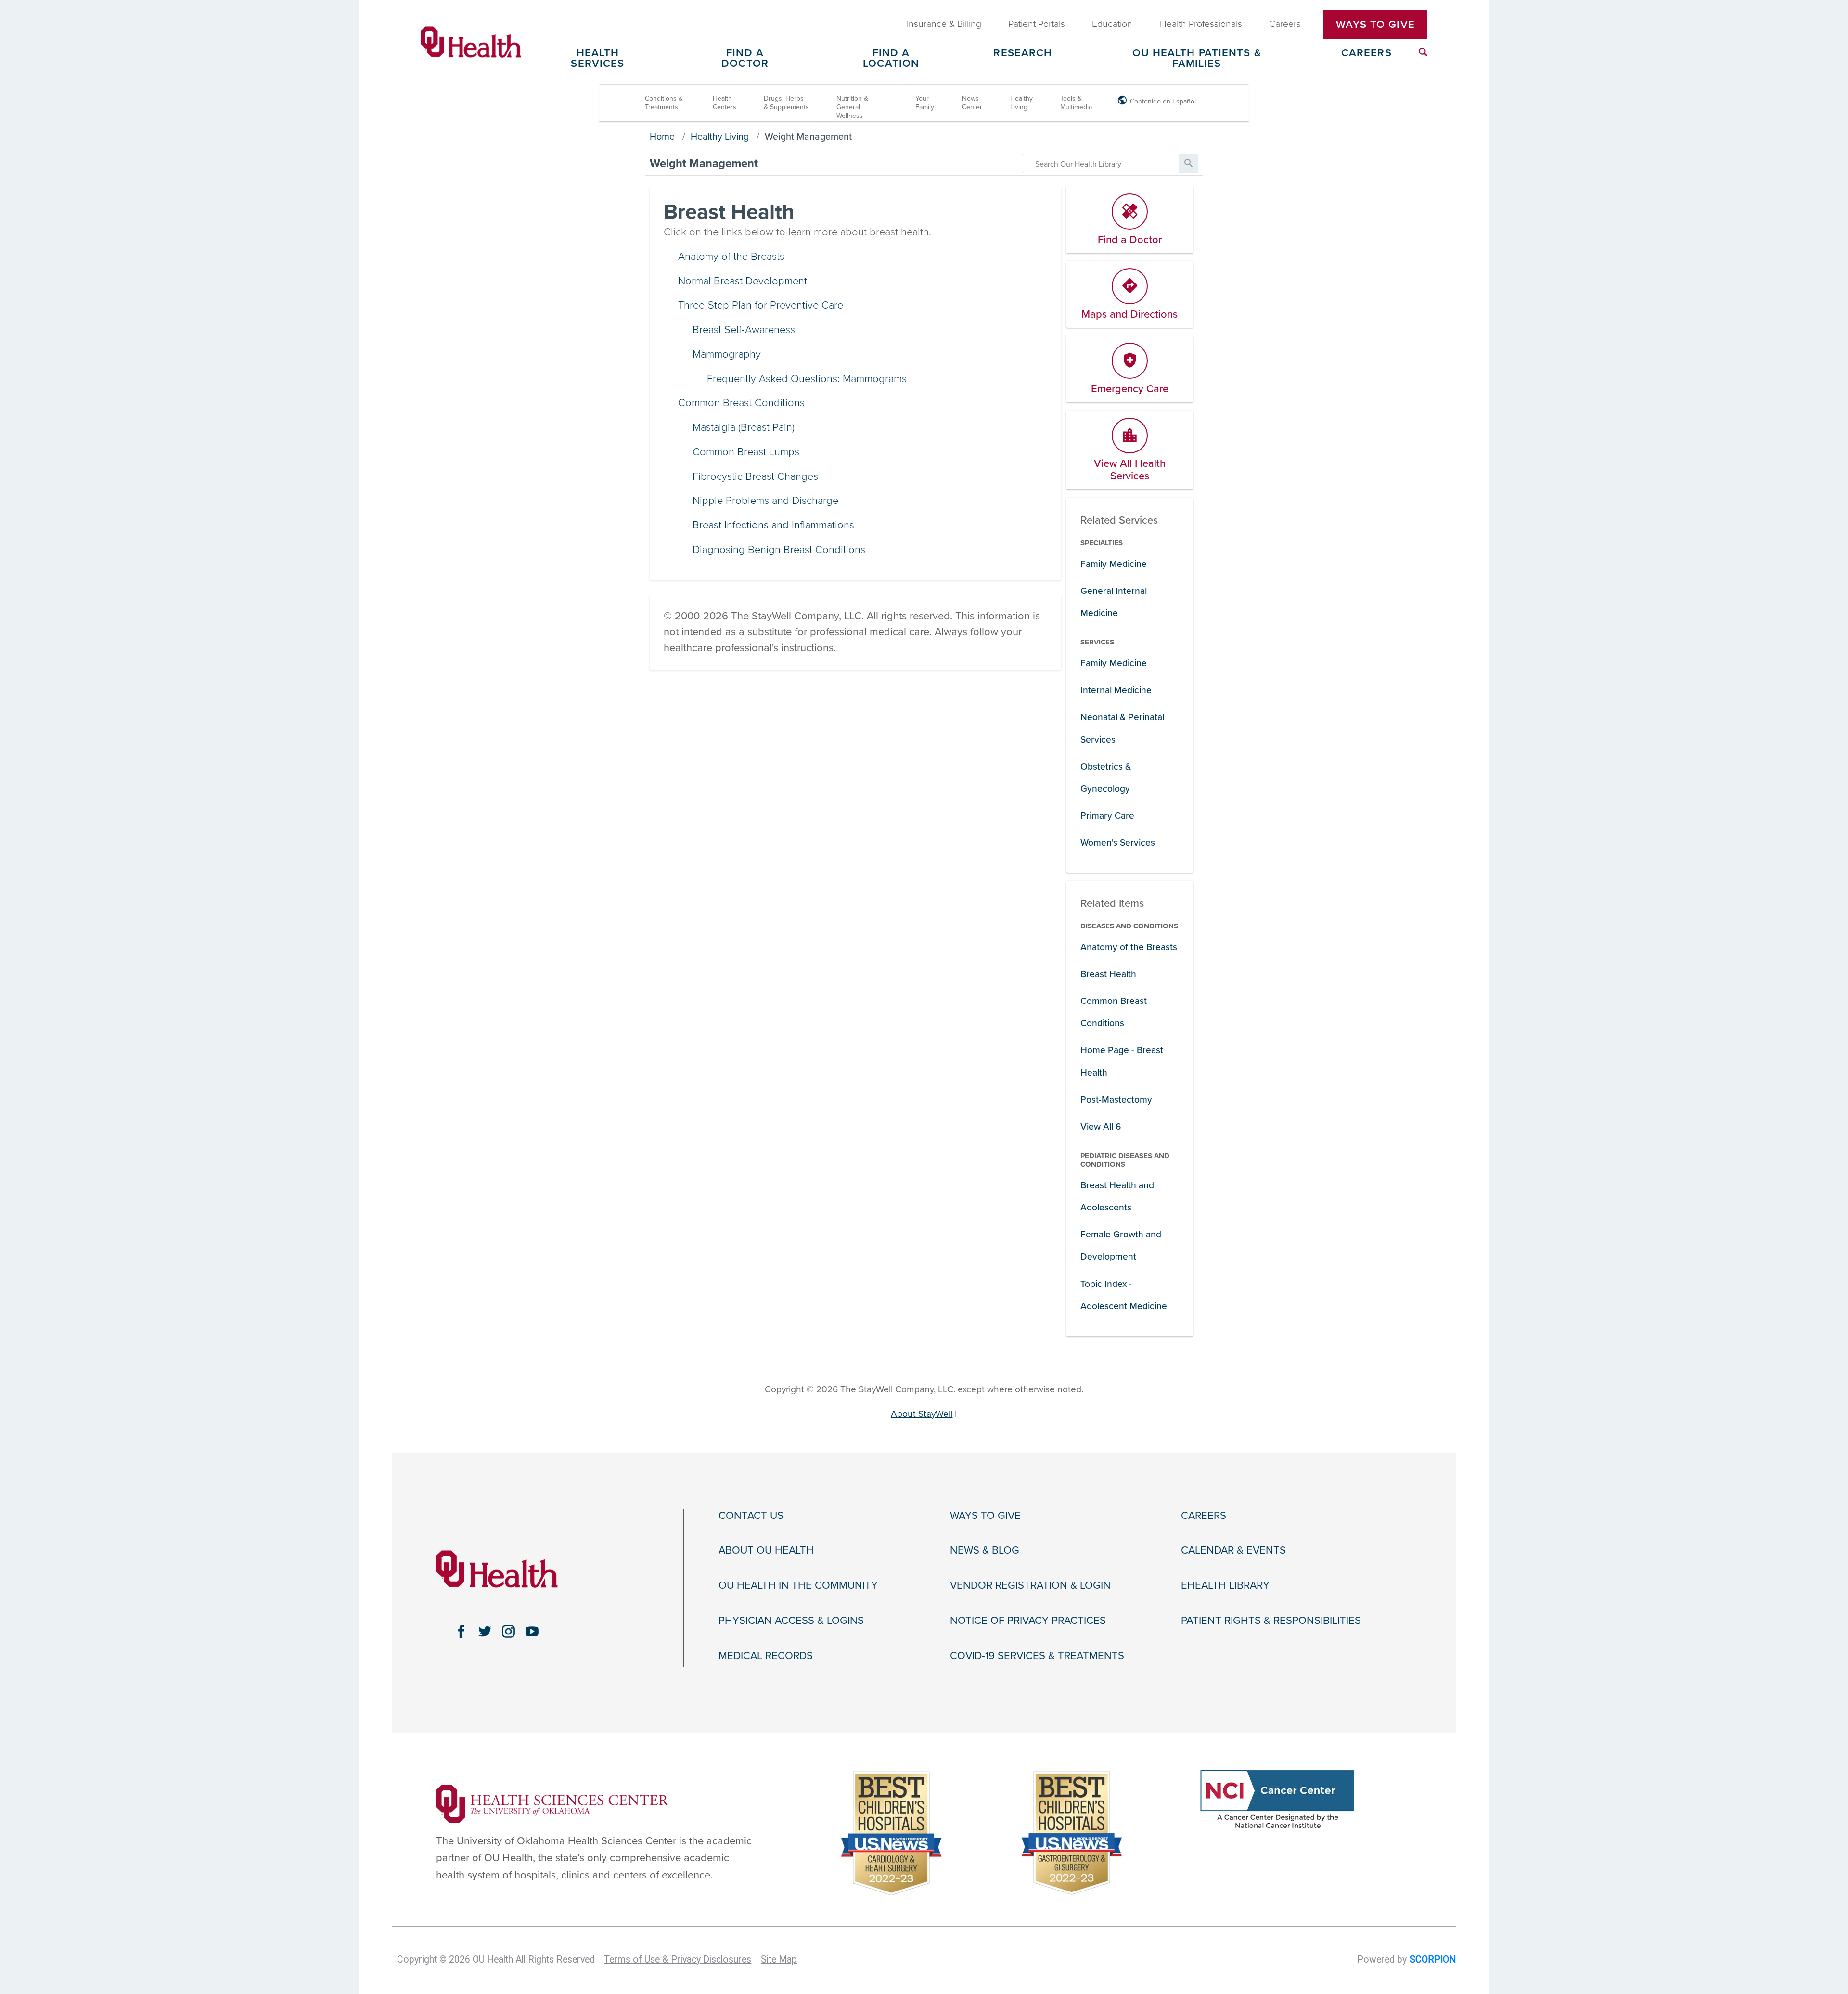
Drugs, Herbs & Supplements (786, 103)
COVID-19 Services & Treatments (1037, 1656)
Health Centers (725, 103)
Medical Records (766, 1656)
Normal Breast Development (743, 281)
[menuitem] (1423, 52)
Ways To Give (1375, 25)
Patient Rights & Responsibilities (1271, 1621)
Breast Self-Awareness (744, 330)
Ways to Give (985, 1516)
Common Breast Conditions (741, 403)
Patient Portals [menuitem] (1037, 24)
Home (662, 137)
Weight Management (808, 137)
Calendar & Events (1233, 1550)
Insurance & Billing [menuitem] (944, 24)
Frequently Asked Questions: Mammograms (807, 379)
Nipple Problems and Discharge (765, 501)
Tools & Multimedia (1076, 103)
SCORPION (1433, 1960)
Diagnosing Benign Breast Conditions (779, 550)
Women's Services (1118, 843)
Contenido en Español (1163, 101)
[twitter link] (485, 1631)
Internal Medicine (1116, 690)
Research (1023, 53)
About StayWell (922, 1414)
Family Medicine (1114, 564)
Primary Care (1107, 816)
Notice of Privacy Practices (1028, 1621)
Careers (1367, 53)
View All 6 (1101, 1126)
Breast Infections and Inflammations (773, 525)
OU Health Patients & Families (1197, 59)
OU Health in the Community (798, 1585)
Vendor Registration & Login (1030, 1585)
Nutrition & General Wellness (852, 107)
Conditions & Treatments (664, 103)
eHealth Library (1225, 1585)
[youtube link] (532, 1631)
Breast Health (1108, 974)
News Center (972, 103)
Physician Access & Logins (791, 1621)
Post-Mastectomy (1116, 1100)
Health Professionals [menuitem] (1201, 24)
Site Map (779, 1960)
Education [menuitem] (1112, 24)
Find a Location (891, 59)
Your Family (925, 103)
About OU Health (766, 1550)
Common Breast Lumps (746, 452)
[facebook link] (461, 1631)
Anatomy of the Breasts (731, 257)
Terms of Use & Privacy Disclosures (678, 1960)
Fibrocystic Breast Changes (755, 476)
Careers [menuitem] (1285, 24)
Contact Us (751, 1516)
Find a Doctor (745, 59)
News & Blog (985, 1550)
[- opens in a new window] (552, 1803)
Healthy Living (1021, 103)
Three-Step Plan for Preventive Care (761, 305)
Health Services (597, 59)
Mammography (727, 354)
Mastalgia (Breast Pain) (744, 427)
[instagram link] (508, 1631)
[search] (1100, 164)
